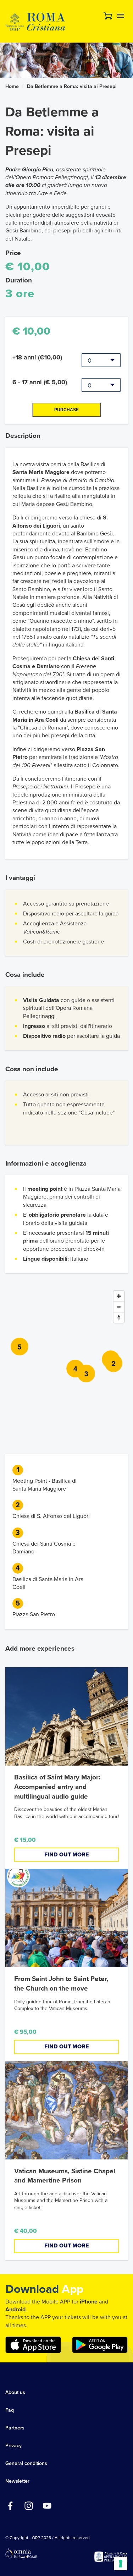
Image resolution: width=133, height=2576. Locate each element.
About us (15, 2392)
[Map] (66, 1360)
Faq (10, 2410)
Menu (121, 16)
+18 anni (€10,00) (37, 357)
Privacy (13, 2446)
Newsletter (17, 2481)
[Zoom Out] (119, 1307)
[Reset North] (119, 1317)
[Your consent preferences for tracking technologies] (121, 2564)
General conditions (26, 2463)
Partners (15, 2428)
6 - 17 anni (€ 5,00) (40, 382)
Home (12, 86)
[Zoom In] (119, 1296)
